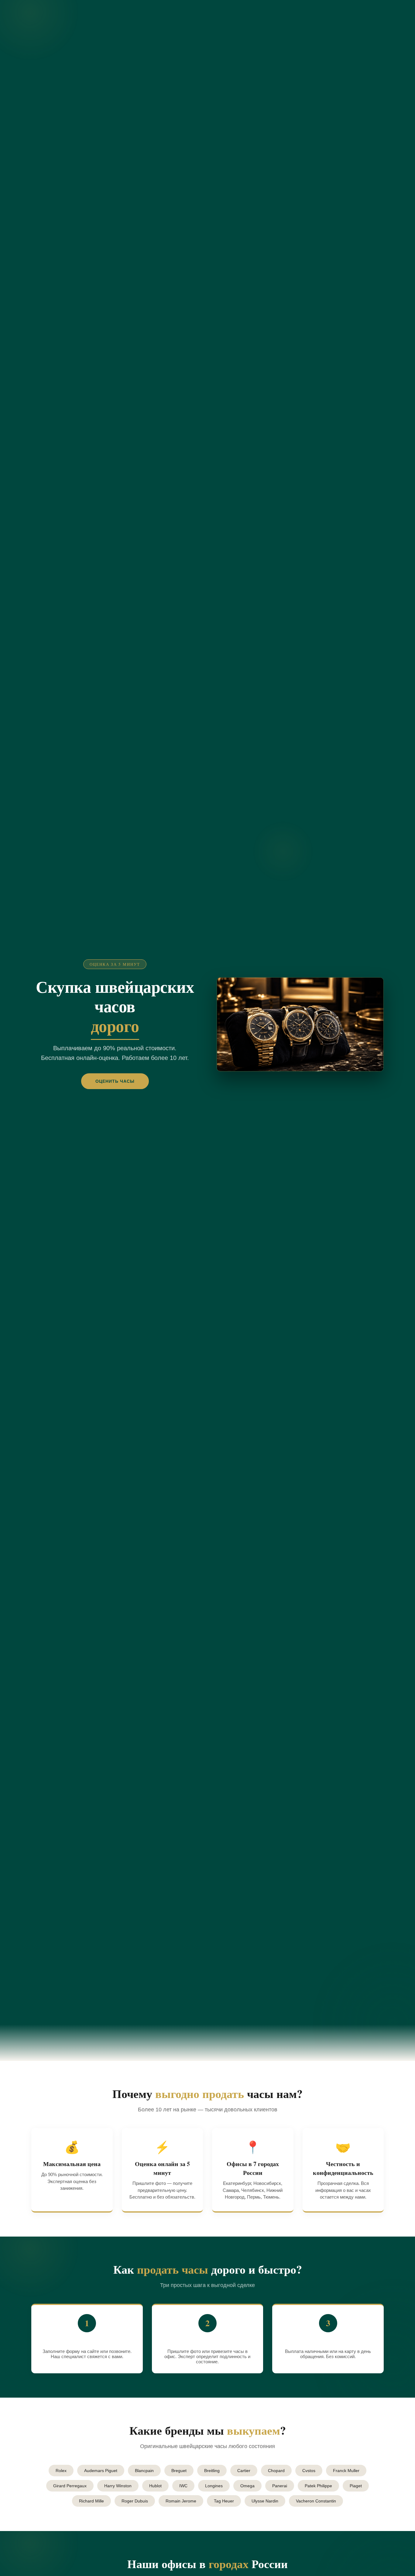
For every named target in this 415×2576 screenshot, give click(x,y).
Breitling (212, 2471)
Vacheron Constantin (316, 2501)
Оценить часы (115, 1081)
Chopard (276, 2471)
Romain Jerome (181, 2501)
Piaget (356, 2486)
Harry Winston (118, 2486)
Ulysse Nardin (265, 2501)
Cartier (244, 2471)
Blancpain (144, 2471)
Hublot (155, 2486)
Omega (247, 2486)
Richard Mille (91, 2501)
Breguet (179, 2471)
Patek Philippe (318, 2486)
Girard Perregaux (70, 2486)
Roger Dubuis (135, 2501)
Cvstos (309, 2471)
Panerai (280, 2486)
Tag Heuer (224, 2501)
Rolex (61, 2471)
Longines (214, 2486)
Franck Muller (346, 2471)
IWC (183, 2486)
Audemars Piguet (101, 2471)
